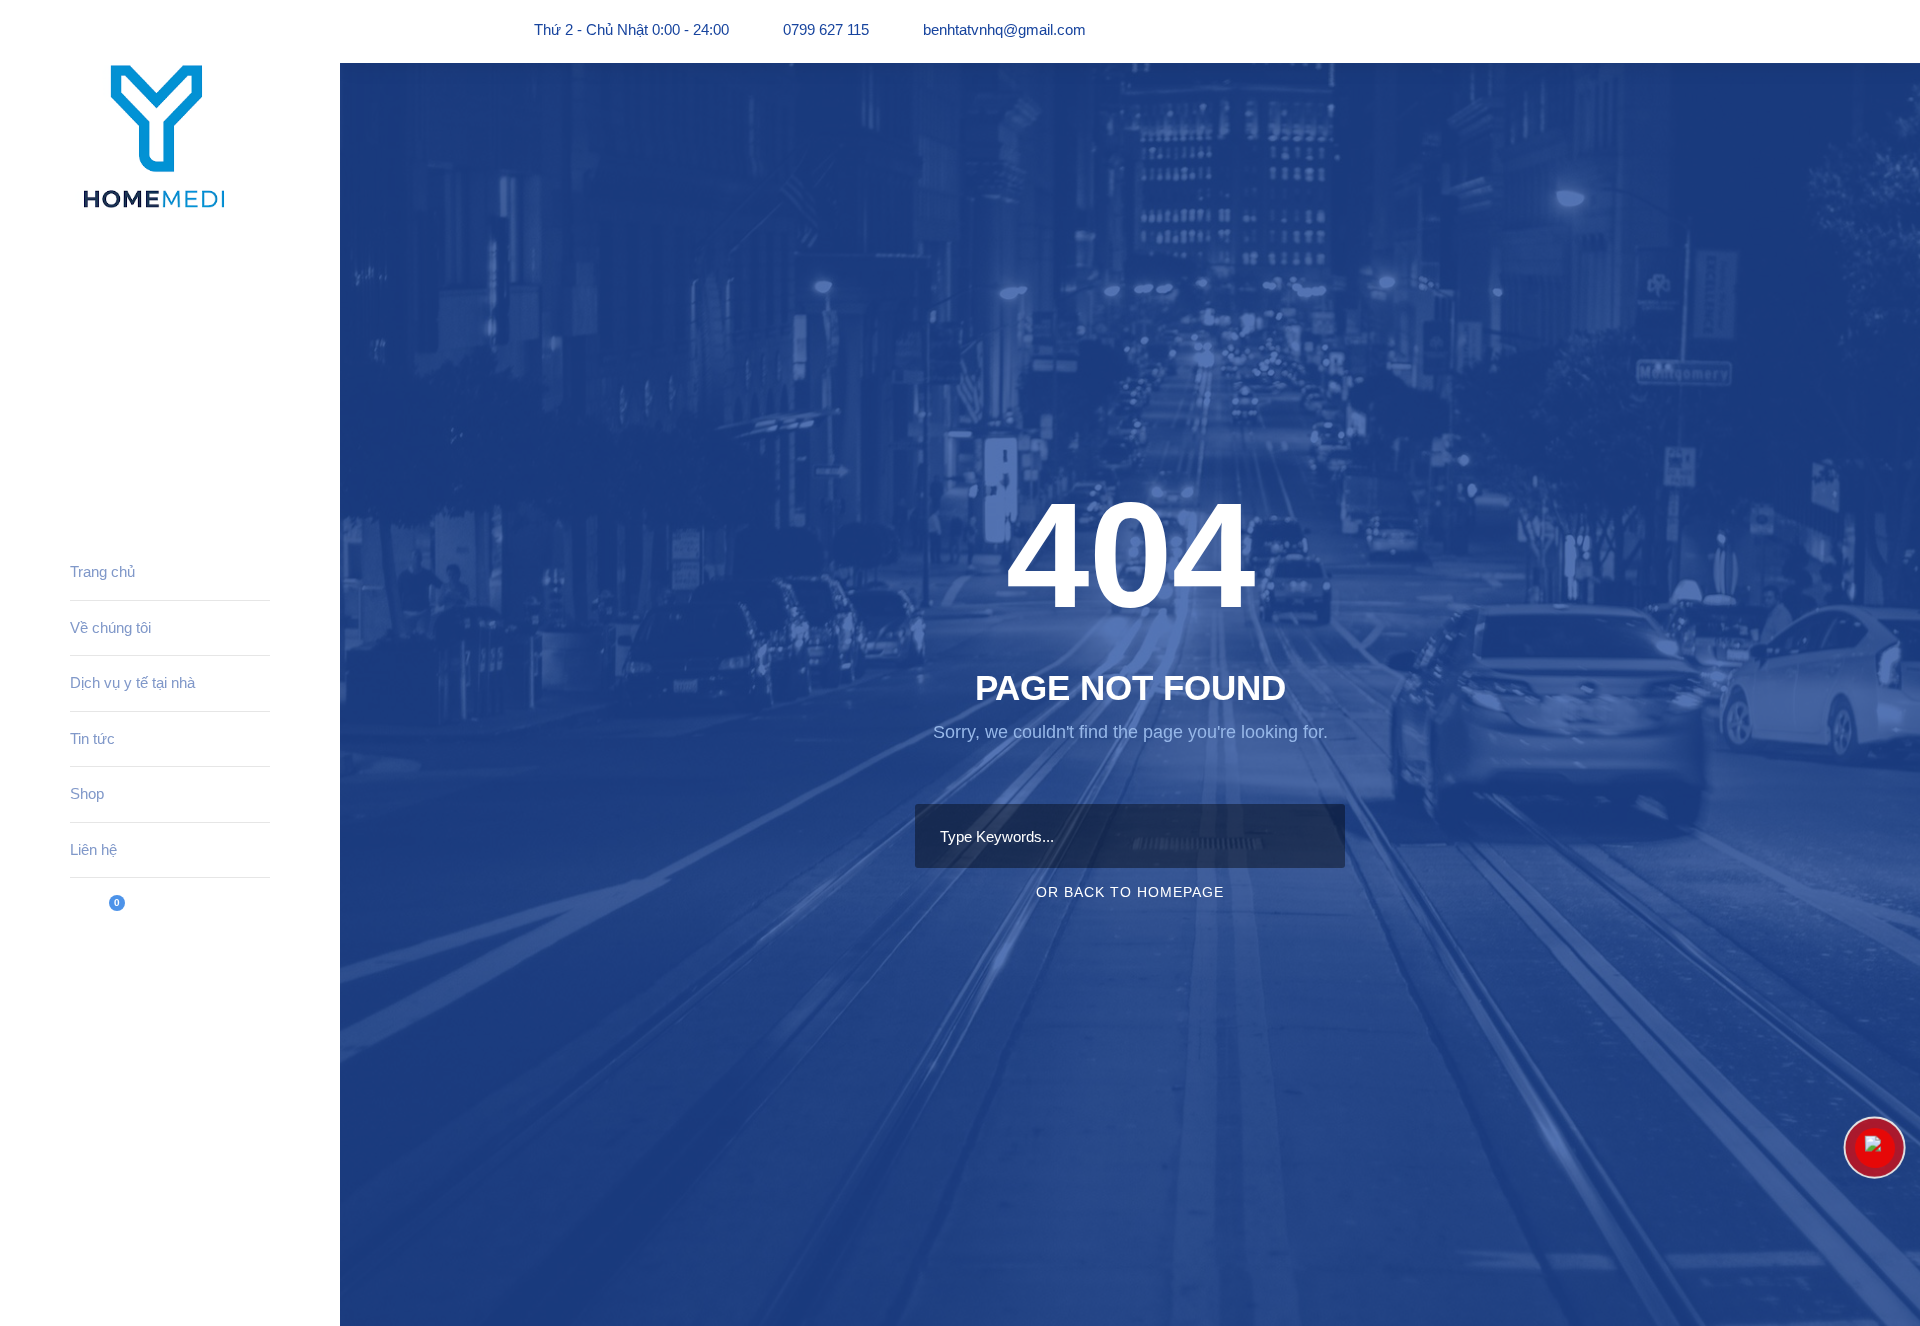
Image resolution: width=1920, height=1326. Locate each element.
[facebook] (76, 1274)
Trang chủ (102, 571)
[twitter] (113, 1274)
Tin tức (92, 738)
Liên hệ (93, 849)
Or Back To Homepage (1130, 892)
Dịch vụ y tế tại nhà (132, 682)
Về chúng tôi (110, 627)
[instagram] (150, 1274)
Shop (87, 793)
